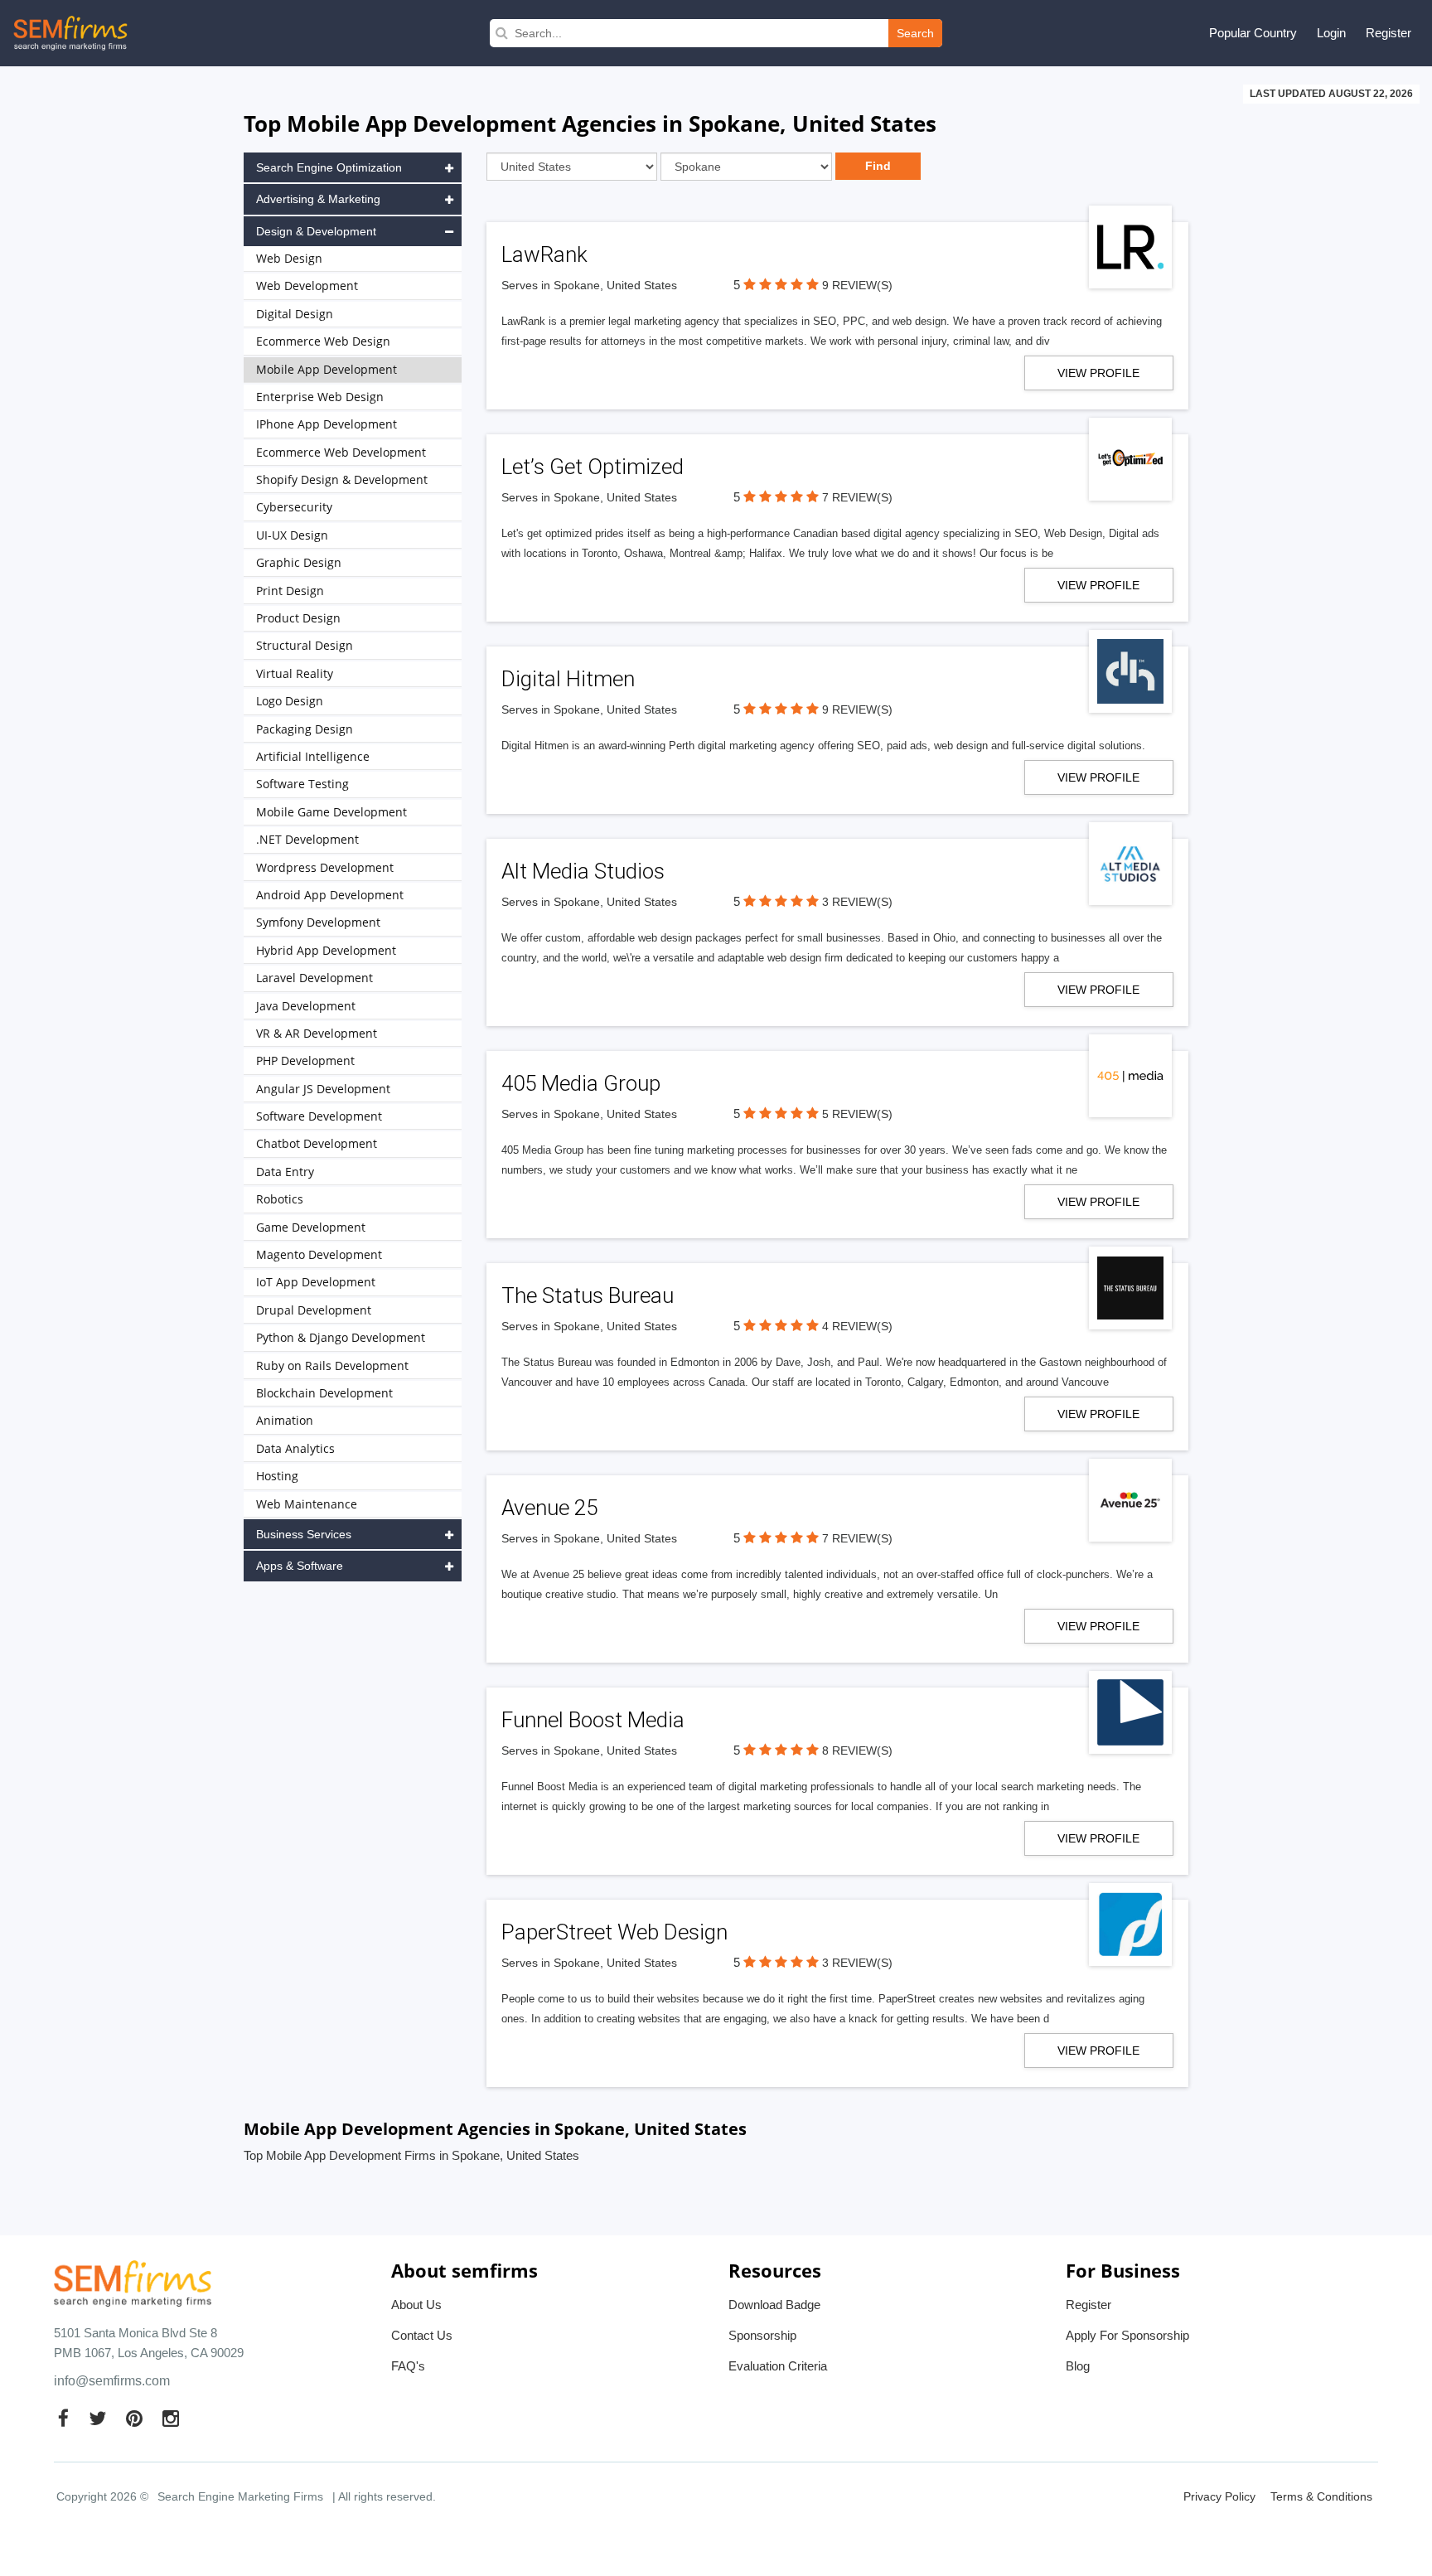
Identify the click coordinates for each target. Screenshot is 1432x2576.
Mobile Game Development (331, 812)
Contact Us (422, 2335)
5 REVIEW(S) (857, 1114)
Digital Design (295, 314)
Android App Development (330, 895)
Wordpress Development (325, 867)
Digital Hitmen (568, 679)
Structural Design (305, 645)
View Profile (1098, 373)
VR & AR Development (317, 1033)
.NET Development (307, 839)
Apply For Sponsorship (1127, 2335)
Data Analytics (295, 1448)
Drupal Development (314, 1310)
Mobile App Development (327, 369)
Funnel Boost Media (593, 1720)
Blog (1078, 2366)
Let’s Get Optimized (593, 467)
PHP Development (305, 1060)
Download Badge (774, 2305)
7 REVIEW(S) (857, 497)
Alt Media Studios (583, 871)
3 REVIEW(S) (857, 902)
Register (1388, 33)
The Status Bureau (588, 1295)
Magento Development (319, 1254)
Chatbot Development (317, 1143)
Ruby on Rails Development (332, 1365)
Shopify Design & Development (342, 479)
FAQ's (408, 2366)
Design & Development (316, 231)
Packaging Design (305, 729)
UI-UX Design (292, 535)
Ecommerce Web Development (341, 452)
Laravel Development (314, 978)
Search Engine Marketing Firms (240, 2496)
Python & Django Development (341, 1337)
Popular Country (1253, 33)
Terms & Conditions (1321, 2496)
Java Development (306, 1006)
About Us (416, 2305)
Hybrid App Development (326, 950)
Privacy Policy (1219, 2496)
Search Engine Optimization (329, 167)
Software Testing (302, 784)
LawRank (544, 254)
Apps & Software (300, 1566)
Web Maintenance (307, 1504)
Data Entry (285, 1172)
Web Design (289, 258)
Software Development (319, 1116)
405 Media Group (581, 1083)
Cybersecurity (294, 507)
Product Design (298, 618)
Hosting (277, 1476)
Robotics (280, 1199)
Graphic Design (299, 562)
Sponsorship (762, 2335)
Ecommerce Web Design (323, 341)
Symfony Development (318, 922)
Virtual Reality (295, 673)
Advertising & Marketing (318, 199)
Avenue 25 (549, 1508)
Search (915, 33)
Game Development (311, 1227)
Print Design (290, 591)
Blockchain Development (324, 1393)
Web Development (307, 286)
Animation (285, 1420)
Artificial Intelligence (313, 756)
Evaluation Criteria (778, 2366)
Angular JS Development (323, 1089)
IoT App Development (316, 1282)
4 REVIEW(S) (857, 1326)
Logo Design (290, 701)
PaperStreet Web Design (614, 1932)
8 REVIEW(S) (857, 1750)
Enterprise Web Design (320, 397)
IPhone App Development (327, 424)
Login (1331, 33)
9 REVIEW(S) (857, 285)
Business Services (304, 1534)
